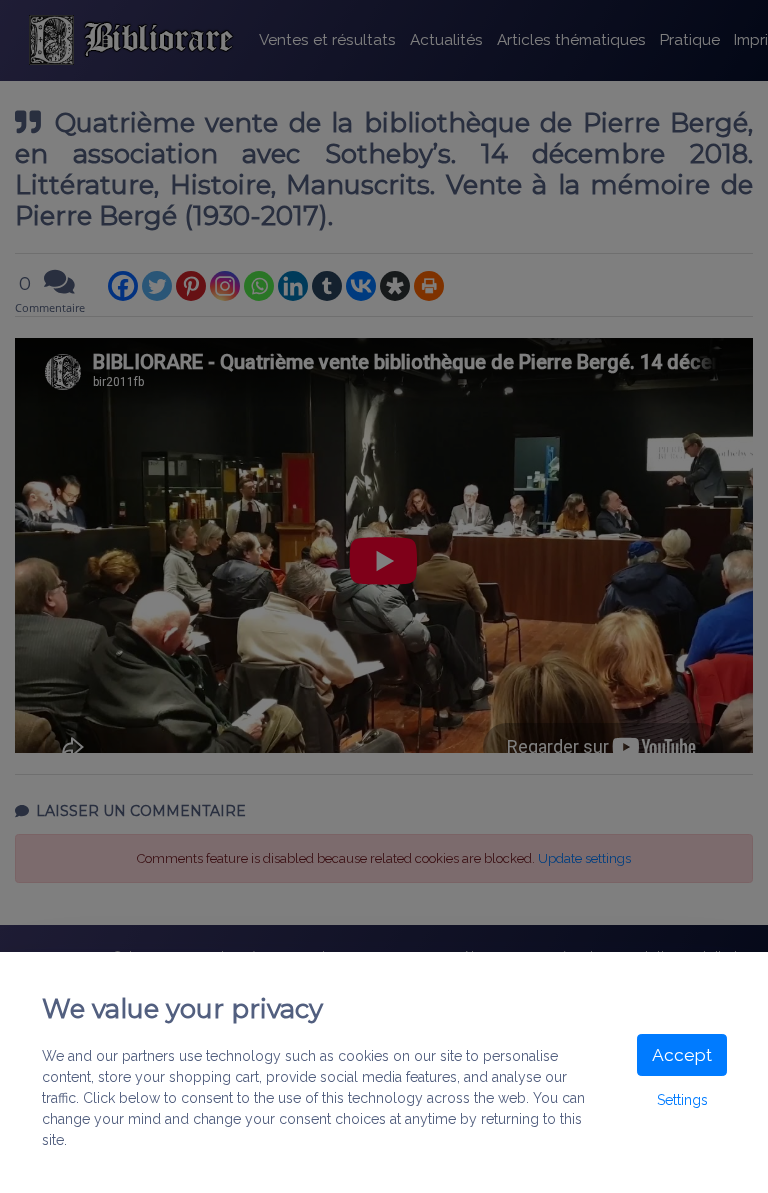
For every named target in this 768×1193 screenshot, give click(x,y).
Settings (682, 1100)
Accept (682, 1055)
